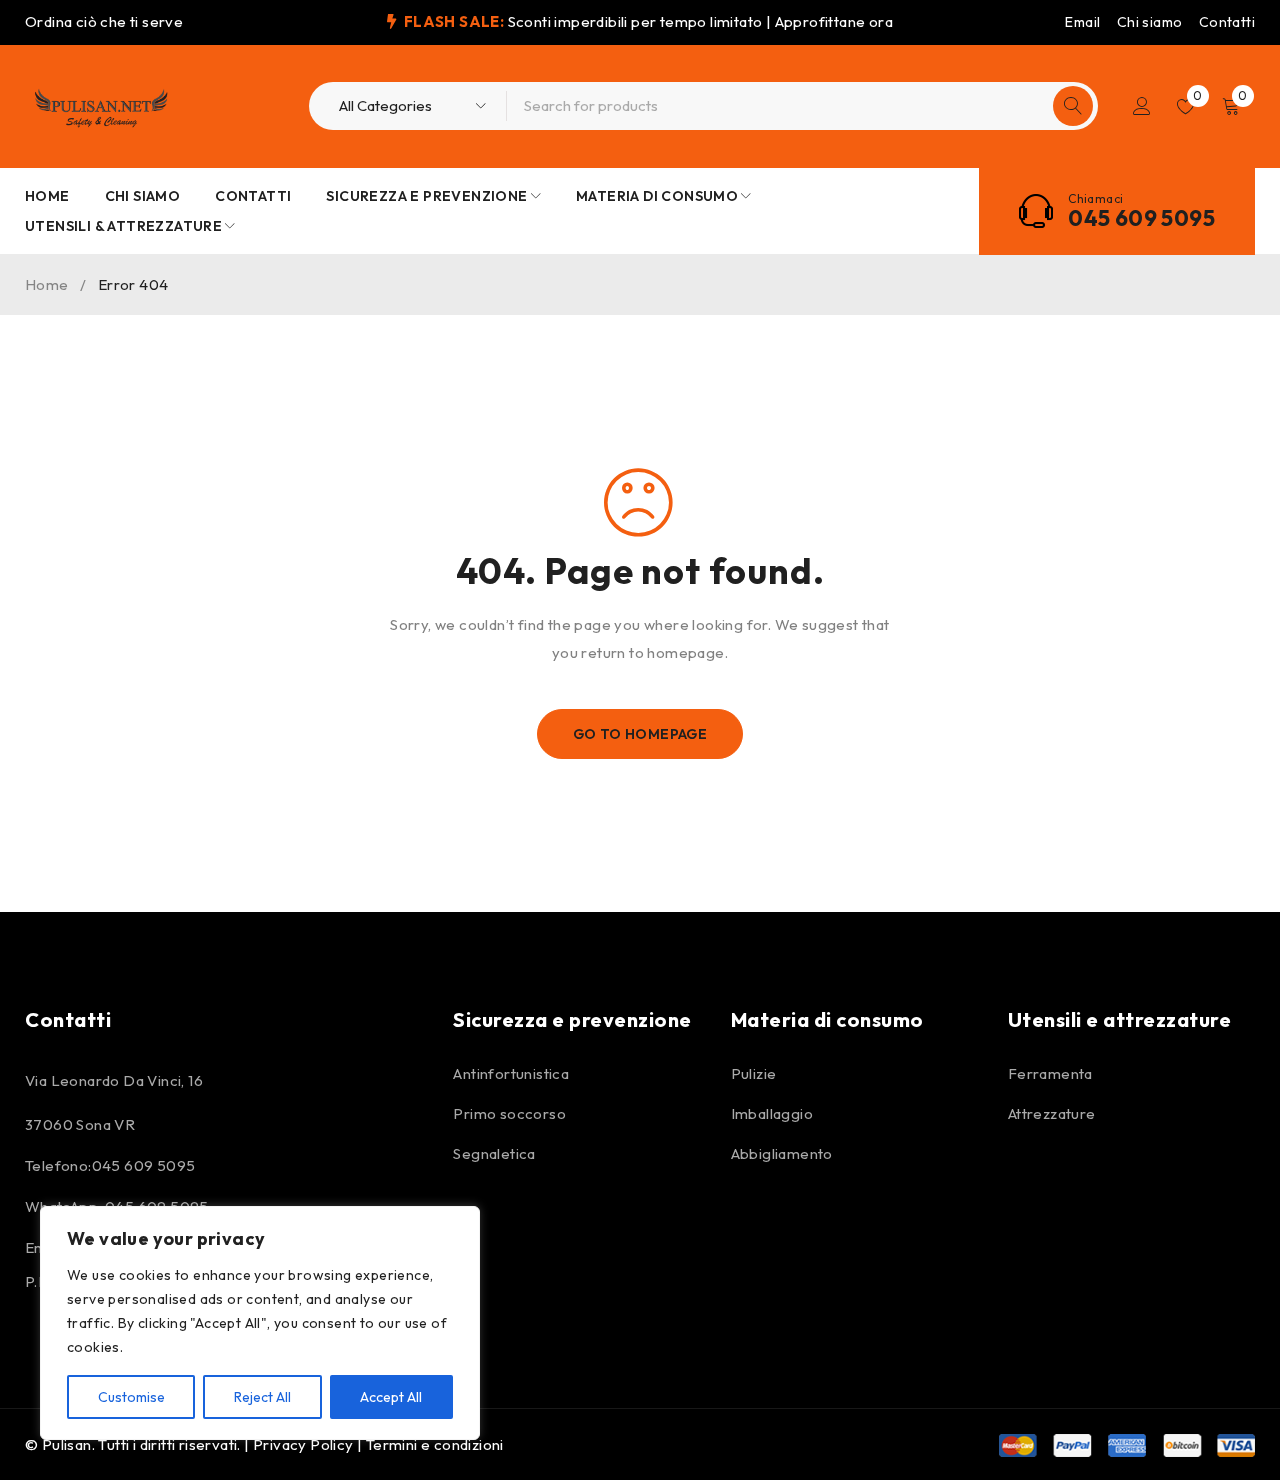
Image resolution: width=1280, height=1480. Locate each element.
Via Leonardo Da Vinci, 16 (114, 1080)
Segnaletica (494, 1153)
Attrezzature (1052, 1113)
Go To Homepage (640, 734)
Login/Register (1142, 106)
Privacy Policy (303, 1444)
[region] (260, 1323)
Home (47, 284)
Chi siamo (1150, 22)
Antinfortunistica (511, 1073)
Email (1082, 22)
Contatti (1227, 22)
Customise (131, 1397)
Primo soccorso (509, 1113)
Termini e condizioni (435, 1444)
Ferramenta (1050, 1073)
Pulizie (754, 1073)
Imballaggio (772, 1113)
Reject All (262, 1397)
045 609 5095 (1141, 218)
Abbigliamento (782, 1153)
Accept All (391, 1397)
